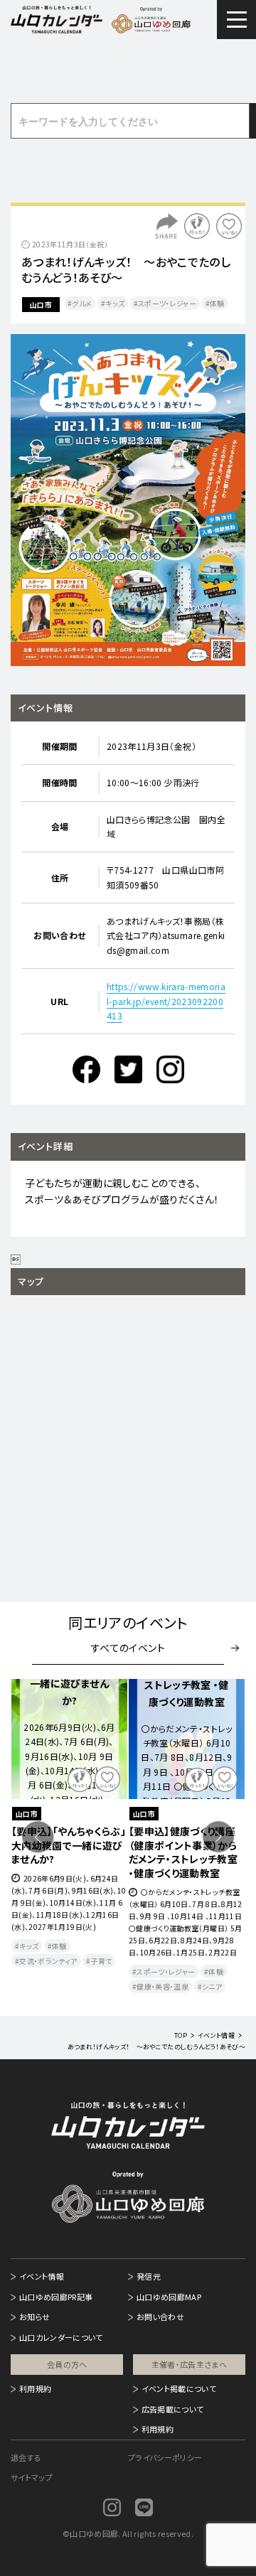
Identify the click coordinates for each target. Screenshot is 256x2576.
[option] (128, 500)
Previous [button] (38, 1837)
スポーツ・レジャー (167, 303)
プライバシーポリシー (165, 2457)
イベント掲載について (179, 2388)
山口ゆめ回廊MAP (169, 2297)
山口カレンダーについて (61, 2337)
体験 (217, 303)
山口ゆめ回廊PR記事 (56, 2297)
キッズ (115, 303)
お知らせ (34, 2317)
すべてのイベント (128, 1648)
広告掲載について (173, 2409)
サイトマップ (32, 2477)
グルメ (82, 303)
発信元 (149, 2276)
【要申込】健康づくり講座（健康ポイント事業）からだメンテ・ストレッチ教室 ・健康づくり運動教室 (183, 1852)
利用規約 (35, 2388)
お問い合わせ (160, 2317)
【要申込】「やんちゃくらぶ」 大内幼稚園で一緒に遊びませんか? (69, 1845)
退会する (26, 2457)
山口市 (41, 305)
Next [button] (218, 1837)
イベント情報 (42, 2276)
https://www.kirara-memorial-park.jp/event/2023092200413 (166, 1001)
